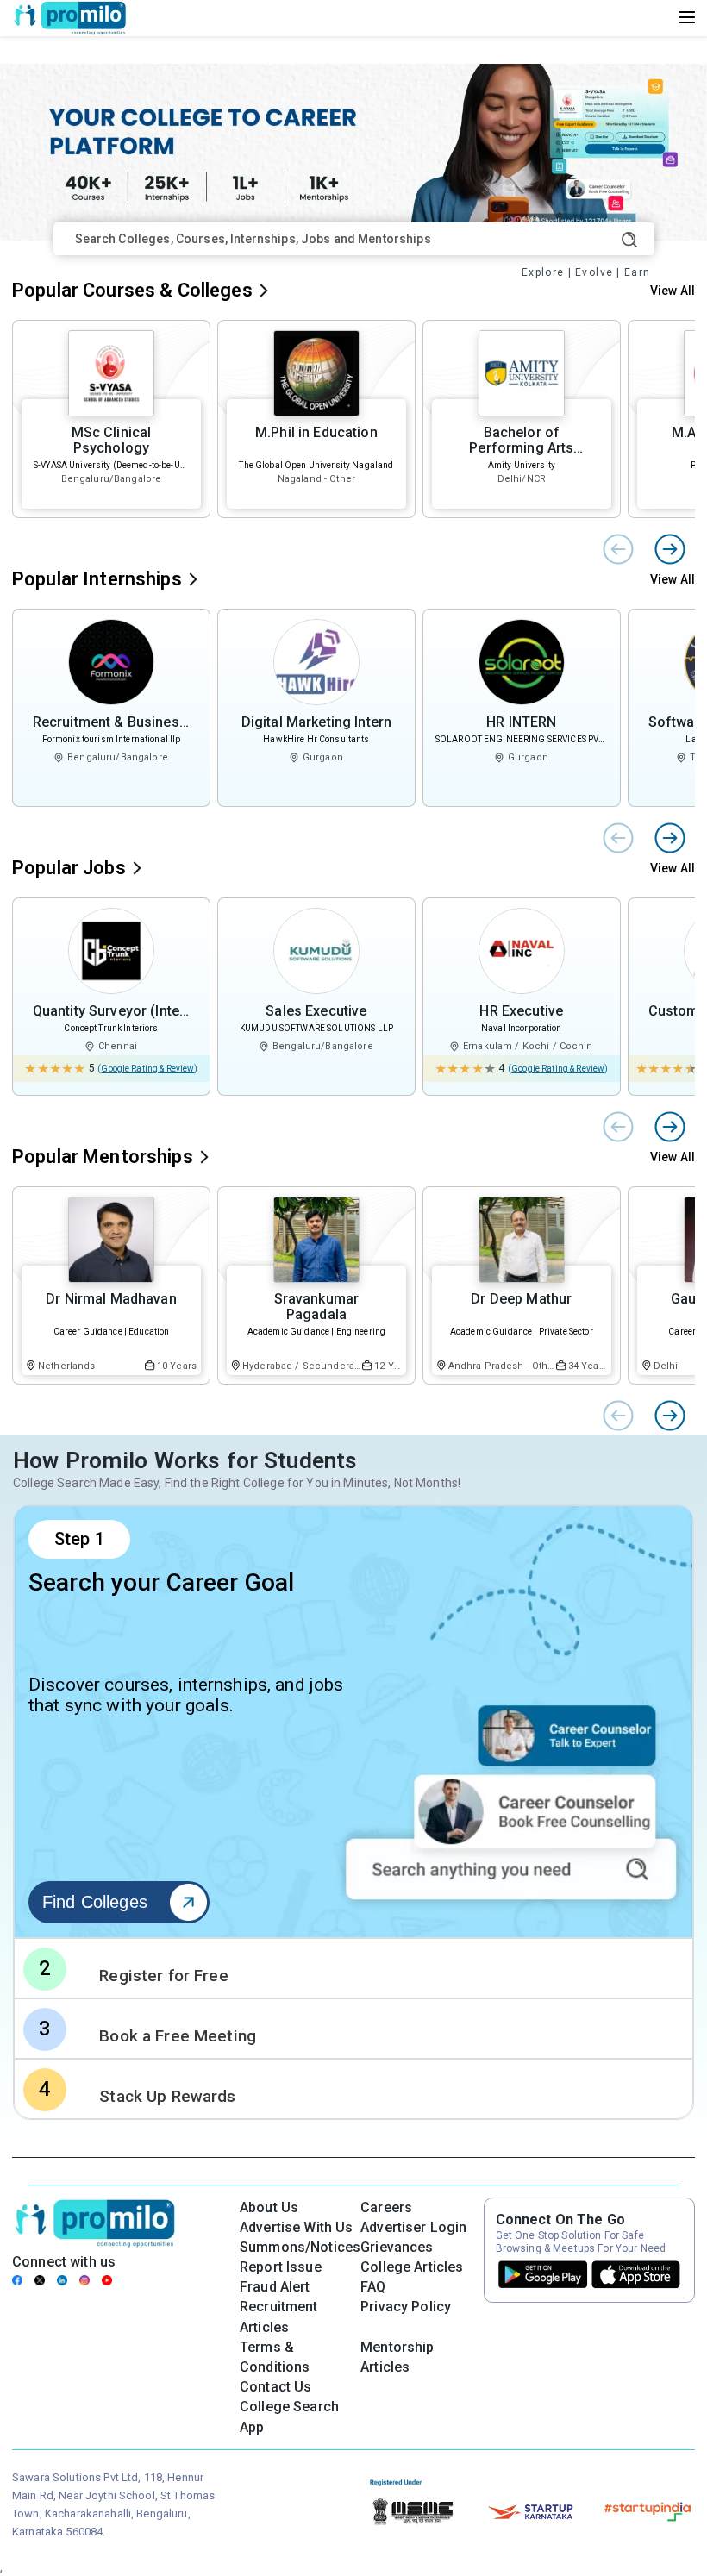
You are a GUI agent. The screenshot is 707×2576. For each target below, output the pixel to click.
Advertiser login (413, 2227)
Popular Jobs (69, 868)
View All (673, 291)
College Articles (412, 2267)
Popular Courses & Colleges (132, 290)
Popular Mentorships (103, 1157)
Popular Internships (97, 579)
